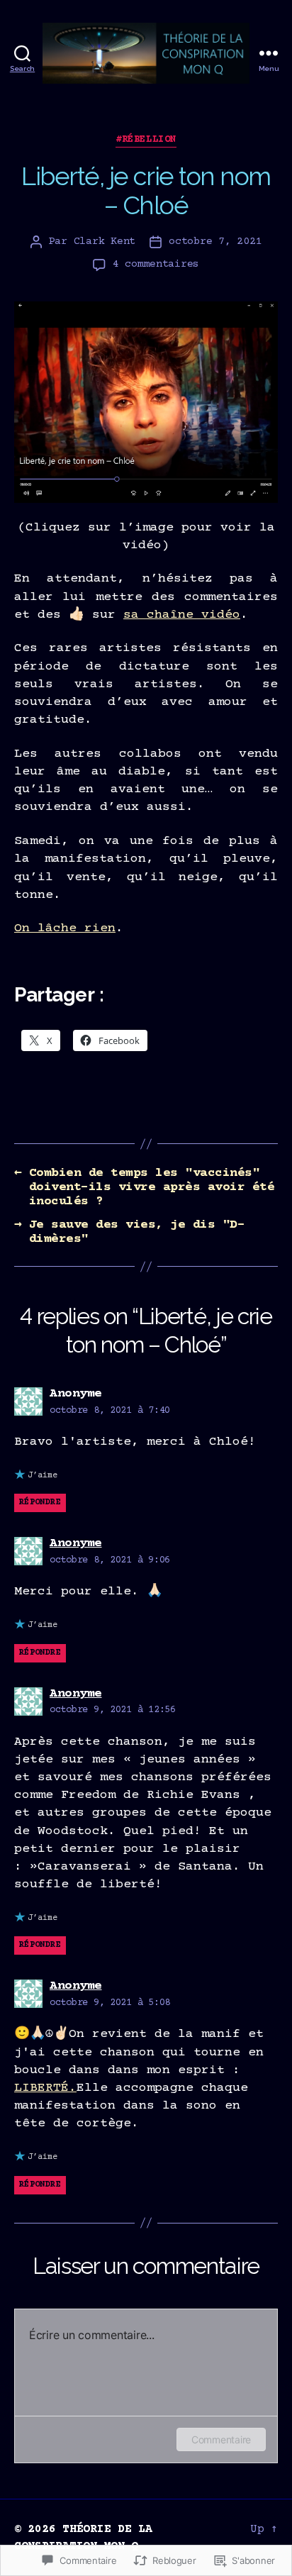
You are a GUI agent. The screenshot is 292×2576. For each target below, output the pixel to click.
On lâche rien (65, 928)
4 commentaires (156, 264)
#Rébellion (146, 140)
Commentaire (221, 2439)
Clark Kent (105, 241)
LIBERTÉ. (45, 2088)
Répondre (40, 1503)
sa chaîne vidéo (182, 615)
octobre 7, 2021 (215, 241)
